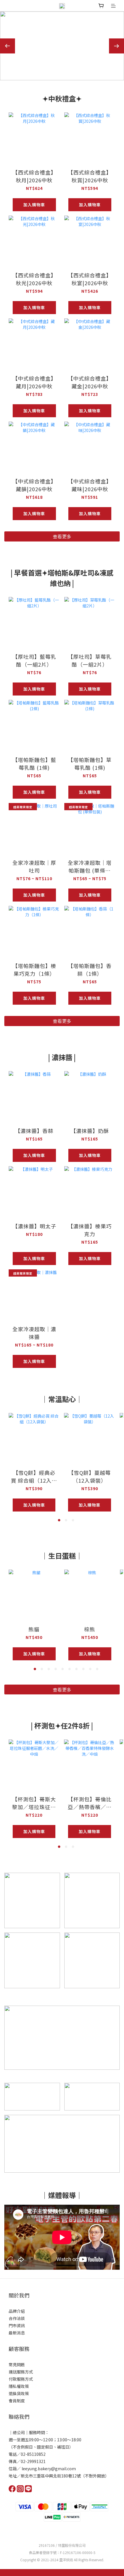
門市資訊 (17, 2325)
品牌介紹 (17, 2311)
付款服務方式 (21, 2379)
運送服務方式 (21, 2372)
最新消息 (17, 2333)
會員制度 (17, 2401)
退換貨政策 (19, 2393)
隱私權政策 (19, 2386)
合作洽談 (17, 2318)
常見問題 (17, 2364)
